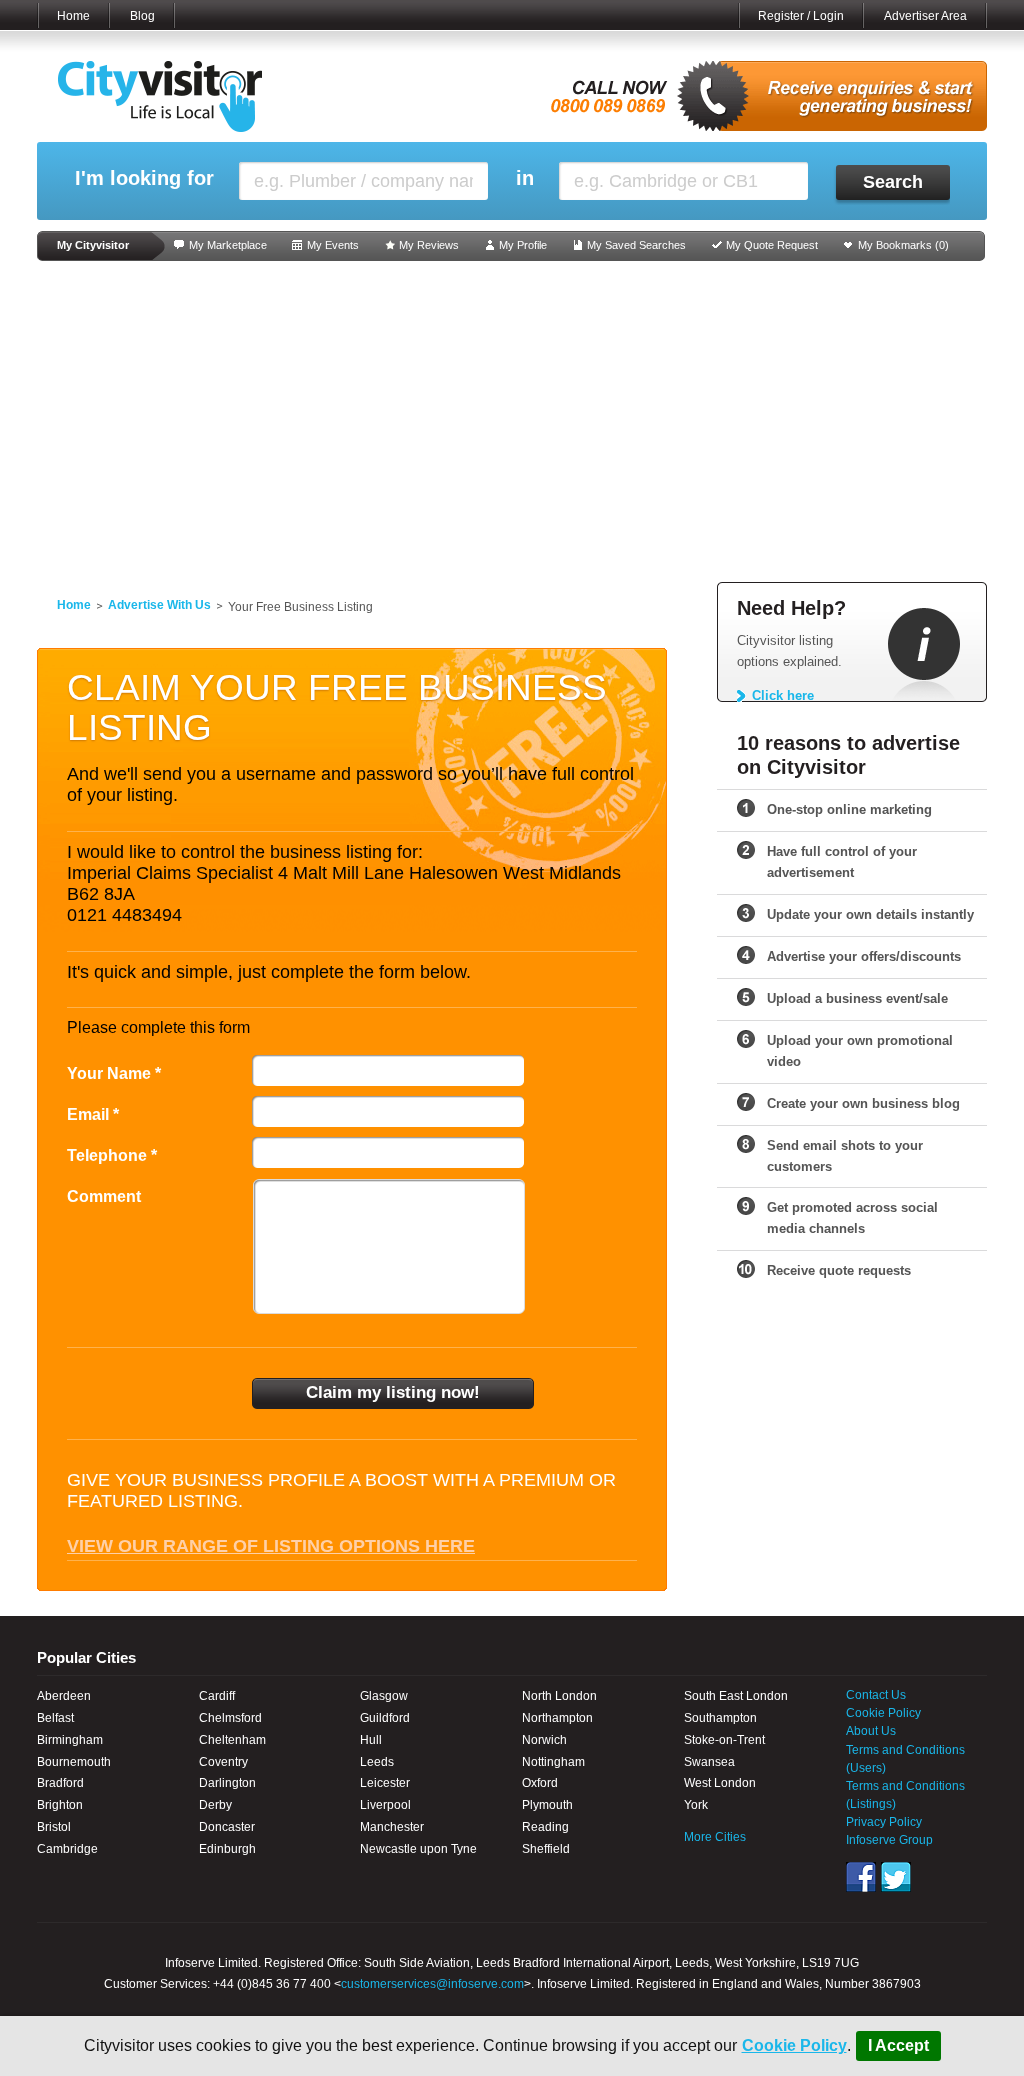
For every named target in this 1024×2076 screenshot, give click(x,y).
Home (73, 16)
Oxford (540, 1783)
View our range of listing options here (271, 1545)
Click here (783, 695)
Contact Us (876, 1695)
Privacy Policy (884, 1822)
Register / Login (801, 16)
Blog (142, 16)
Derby (215, 1805)
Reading (545, 1827)
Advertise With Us (159, 605)
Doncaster (227, 1827)
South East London (736, 1696)
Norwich (544, 1740)
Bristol (54, 1827)
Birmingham (70, 1740)
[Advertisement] (512, 422)
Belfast (55, 1718)
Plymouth (547, 1805)
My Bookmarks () (903, 245)
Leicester (385, 1783)
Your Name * (114, 1073)
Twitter (896, 1877)
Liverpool (385, 1805)
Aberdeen (64, 1696)
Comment (104, 1196)
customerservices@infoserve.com (432, 1984)
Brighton (60, 1805)
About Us (871, 1731)
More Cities (715, 1837)
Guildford (385, 1718)
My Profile (523, 245)
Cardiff (217, 1696)
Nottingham (553, 1762)
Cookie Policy (794, 2045)
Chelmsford (230, 1718)
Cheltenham (232, 1740)
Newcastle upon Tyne (418, 1849)
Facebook (861, 1877)
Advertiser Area (925, 16)
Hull (371, 1740)
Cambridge (67, 1849)
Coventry (223, 1762)
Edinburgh (227, 1849)
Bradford (60, 1783)
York (696, 1805)
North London (559, 1696)
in (525, 178)
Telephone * (112, 1155)
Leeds (377, 1762)
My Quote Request (772, 245)
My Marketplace (228, 245)
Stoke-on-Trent (724, 1740)
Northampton (557, 1718)
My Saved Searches (636, 245)
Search (893, 182)
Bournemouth (74, 1762)
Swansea (709, 1762)
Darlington (227, 1783)
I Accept (898, 2045)
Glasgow (384, 1696)
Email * (93, 1114)
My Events (333, 245)
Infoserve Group (889, 1840)
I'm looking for (144, 178)
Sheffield (546, 1849)
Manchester (392, 1827)
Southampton (720, 1718)
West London (720, 1783)
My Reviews (429, 245)
